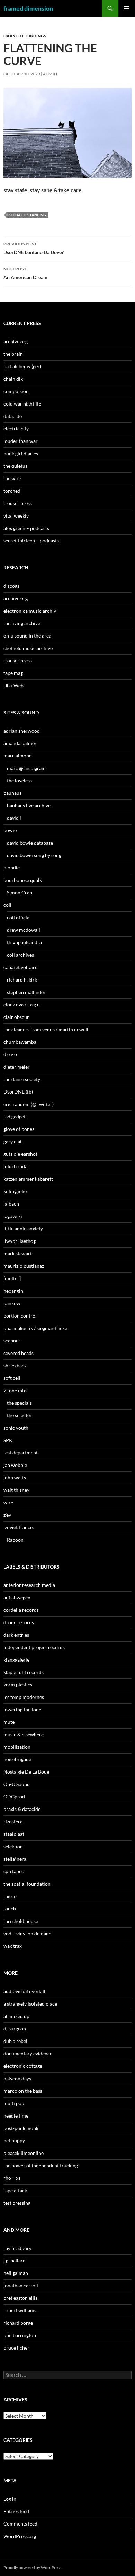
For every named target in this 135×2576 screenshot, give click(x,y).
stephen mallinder (26, 992)
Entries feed (16, 2511)
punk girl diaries (21, 453)
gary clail (13, 1141)
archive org (16, 598)
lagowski (13, 1216)
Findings (36, 36)
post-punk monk (21, 2128)
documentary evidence (28, 2053)
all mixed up (16, 2016)
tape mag (13, 673)
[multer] (12, 1278)
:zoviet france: (19, 1527)
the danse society (22, 1079)
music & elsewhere (24, 1734)
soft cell (12, 1378)
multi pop (14, 2103)
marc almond (18, 756)
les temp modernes (24, 1697)
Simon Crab (20, 892)
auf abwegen (17, 1597)
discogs (11, 586)
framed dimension (28, 8)
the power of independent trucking (41, 2165)
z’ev (7, 1515)
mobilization (17, 1747)
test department (21, 1453)
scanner (12, 1341)
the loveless (19, 780)
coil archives (20, 955)
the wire (12, 478)
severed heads (19, 1353)
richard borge (18, 2323)
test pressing (17, 2203)
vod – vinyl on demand (28, 1933)
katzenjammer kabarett (28, 1179)
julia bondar (16, 1166)
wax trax (13, 1946)
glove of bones (19, 1129)
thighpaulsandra (24, 942)
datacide (13, 416)
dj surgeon (15, 2029)
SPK (8, 1440)
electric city (16, 429)
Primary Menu (127, 8)
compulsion (16, 391)
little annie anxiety (23, 1229)
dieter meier (17, 1067)
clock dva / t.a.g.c (21, 1005)
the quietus (15, 466)
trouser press (18, 503)
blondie (12, 868)
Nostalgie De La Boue (26, 1772)
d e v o (10, 1054)
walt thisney (16, 1490)
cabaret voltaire (20, 967)
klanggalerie (16, 1660)
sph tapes (13, 1871)
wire (8, 1502)
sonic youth (16, 1428)
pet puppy (14, 2141)
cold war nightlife (22, 404)
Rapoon (15, 1540)
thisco (10, 1896)
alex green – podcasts (26, 528)
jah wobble (15, 1465)
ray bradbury (17, 2248)
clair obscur (16, 1017)
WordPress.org (20, 2536)
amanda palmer (20, 743)
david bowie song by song (34, 855)
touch (10, 1909)
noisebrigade (17, 1759)
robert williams (20, 2310)
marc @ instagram (26, 768)
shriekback (15, 1365)
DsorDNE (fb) (18, 1092)
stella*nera (15, 1859)
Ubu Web (13, 685)
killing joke (15, 1191)
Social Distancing (28, 215)
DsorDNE (34, 248)
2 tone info (15, 1390)
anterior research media (29, 1585)
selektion (13, 1846)
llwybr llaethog (20, 1241)
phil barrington (20, 2335)
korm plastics (18, 1685)
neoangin (13, 1291)
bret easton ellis (20, 2298)
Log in (10, 2499)
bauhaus (12, 793)
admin (50, 74)
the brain (13, 354)
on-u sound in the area (27, 636)
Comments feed (20, 2524)
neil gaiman (16, 2273)
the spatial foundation (27, 1884)
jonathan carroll (21, 2285)
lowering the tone (22, 1709)
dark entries (16, 1635)
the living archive (22, 623)
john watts (15, 1477)
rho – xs (12, 2178)
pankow (12, 1303)
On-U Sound (17, 1784)
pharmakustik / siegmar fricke (35, 1328)
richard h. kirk (22, 980)
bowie (10, 830)
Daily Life (14, 36)
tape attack (15, 2190)
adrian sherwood (22, 731)
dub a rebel (15, 2041)
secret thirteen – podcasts (31, 541)
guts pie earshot (20, 1154)
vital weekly (16, 516)
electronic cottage (23, 2066)
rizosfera (13, 1821)
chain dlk (13, 379)
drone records (19, 1622)
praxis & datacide (22, 1809)
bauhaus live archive (29, 805)
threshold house (21, 1921)
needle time (16, 2116)
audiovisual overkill (24, 1991)
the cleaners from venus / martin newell (46, 1029)
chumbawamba (20, 1042)
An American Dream (25, 273)
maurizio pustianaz (24, 1266)
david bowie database (30, 843)
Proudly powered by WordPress (32, 2568)
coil (7, 905)
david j (14, 818)
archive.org (16, 341)
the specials (19, 1403)
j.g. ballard (15, 2261)
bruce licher (16, 2348)
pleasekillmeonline (24, 2153)
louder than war (21, 441)
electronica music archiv (30, 611)
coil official (19, 917)
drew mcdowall (24, 930)
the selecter (19, 1415)
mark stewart (18, 1253)
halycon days (17, 2078)
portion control (20, 1316)
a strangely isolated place (30, 2004)
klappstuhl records (24, 1672)
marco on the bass (23, 2091)
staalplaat (14, 1834)
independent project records (34, 1647)
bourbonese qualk (23, 880)
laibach (11, 1204)
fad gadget (15, 1117)
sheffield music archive (28, 648)
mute (9, 1722)
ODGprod (14, 1797)
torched (12, 491)
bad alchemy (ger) (22, 366)
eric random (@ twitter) (29, 1104)
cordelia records (21, 1610)
